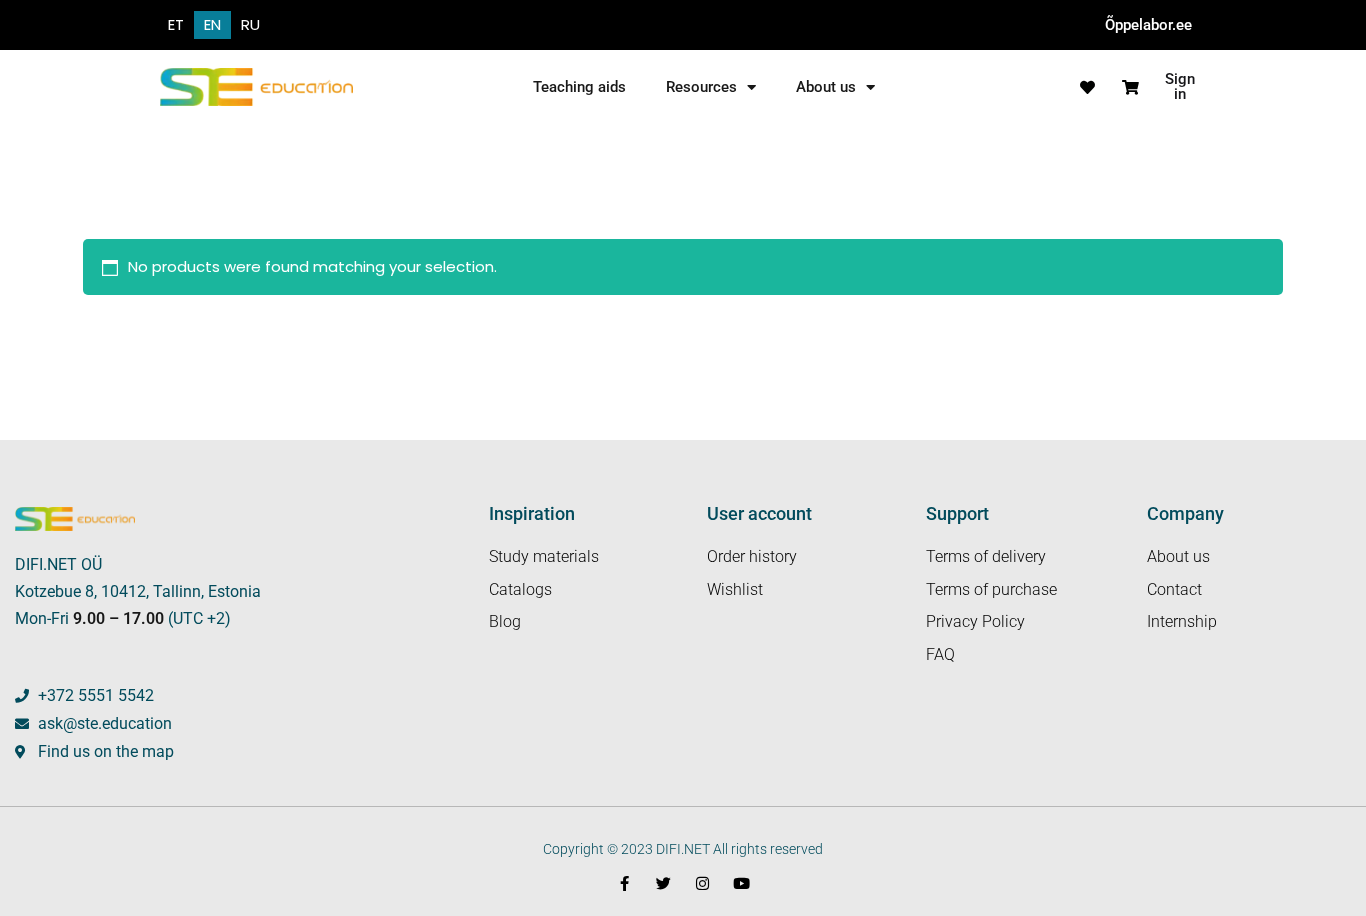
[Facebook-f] (624, 883)
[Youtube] (741, 883)
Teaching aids (579, 87)
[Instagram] (702, 883)
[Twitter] (663, 883)
